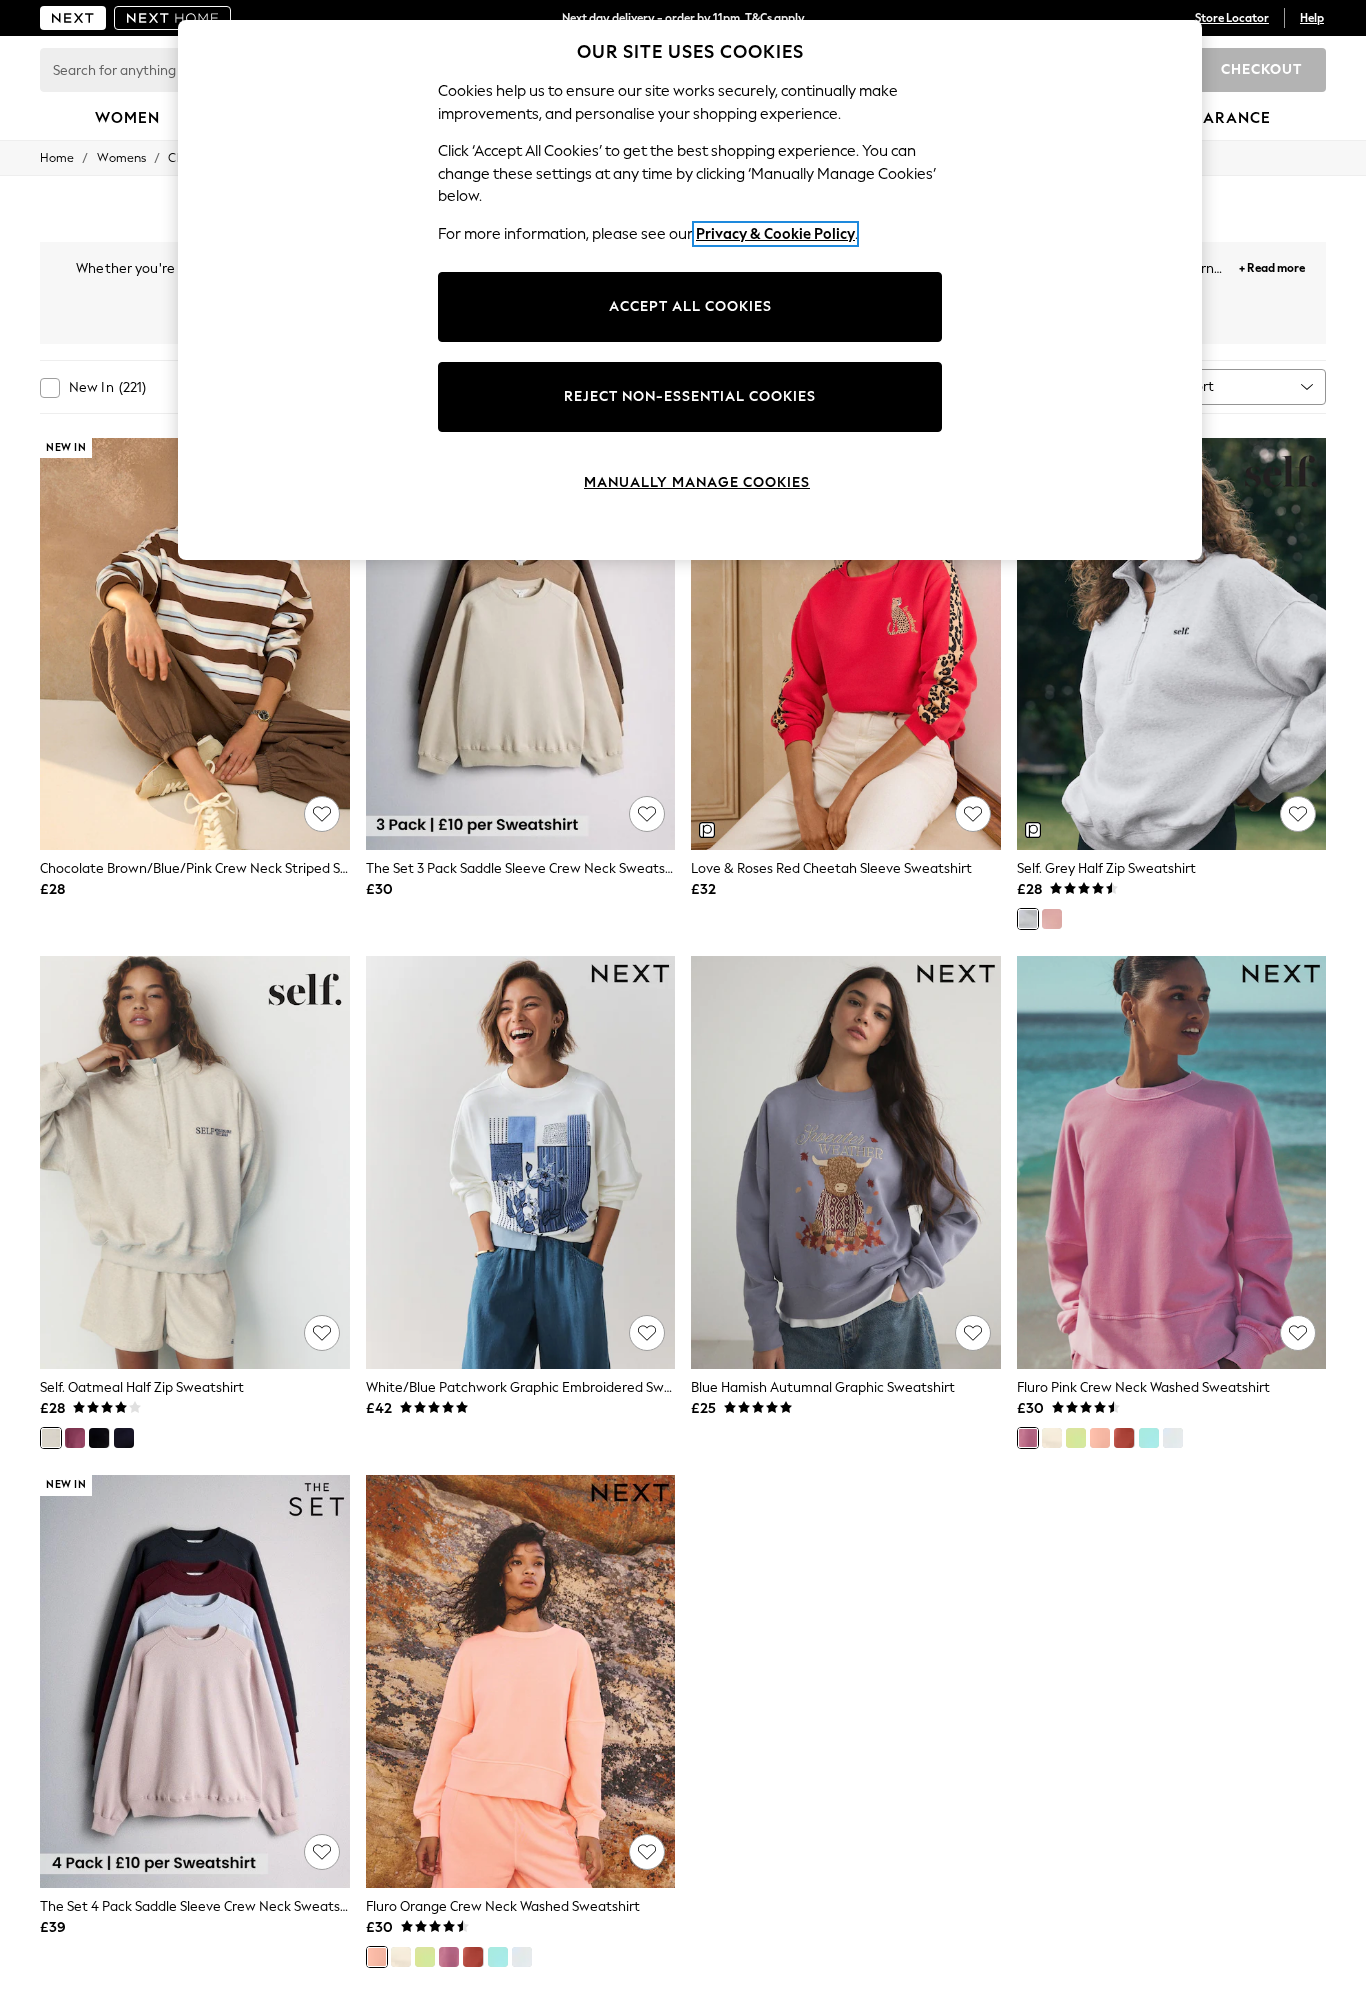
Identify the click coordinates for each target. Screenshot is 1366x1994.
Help (1312, 18)
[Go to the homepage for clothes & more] (73, 18)
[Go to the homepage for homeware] (173, 18)
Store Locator (1232, 18)
